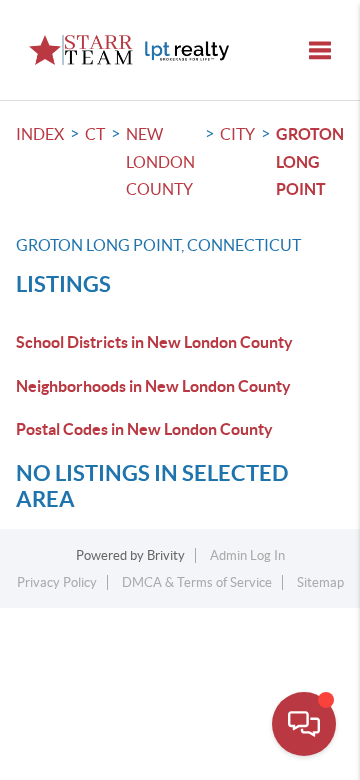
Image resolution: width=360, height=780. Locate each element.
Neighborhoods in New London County (153, 386)
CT (95, 134)
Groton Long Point (310, 161)
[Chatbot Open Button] (304, 724)
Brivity (166, 555)
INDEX (40, 134)
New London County (160, 161)
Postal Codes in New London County (144, 429)
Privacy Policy (57, 582)
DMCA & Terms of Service (197, 582)
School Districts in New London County (154, 342)
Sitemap (320, 582)
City (237, 134)
